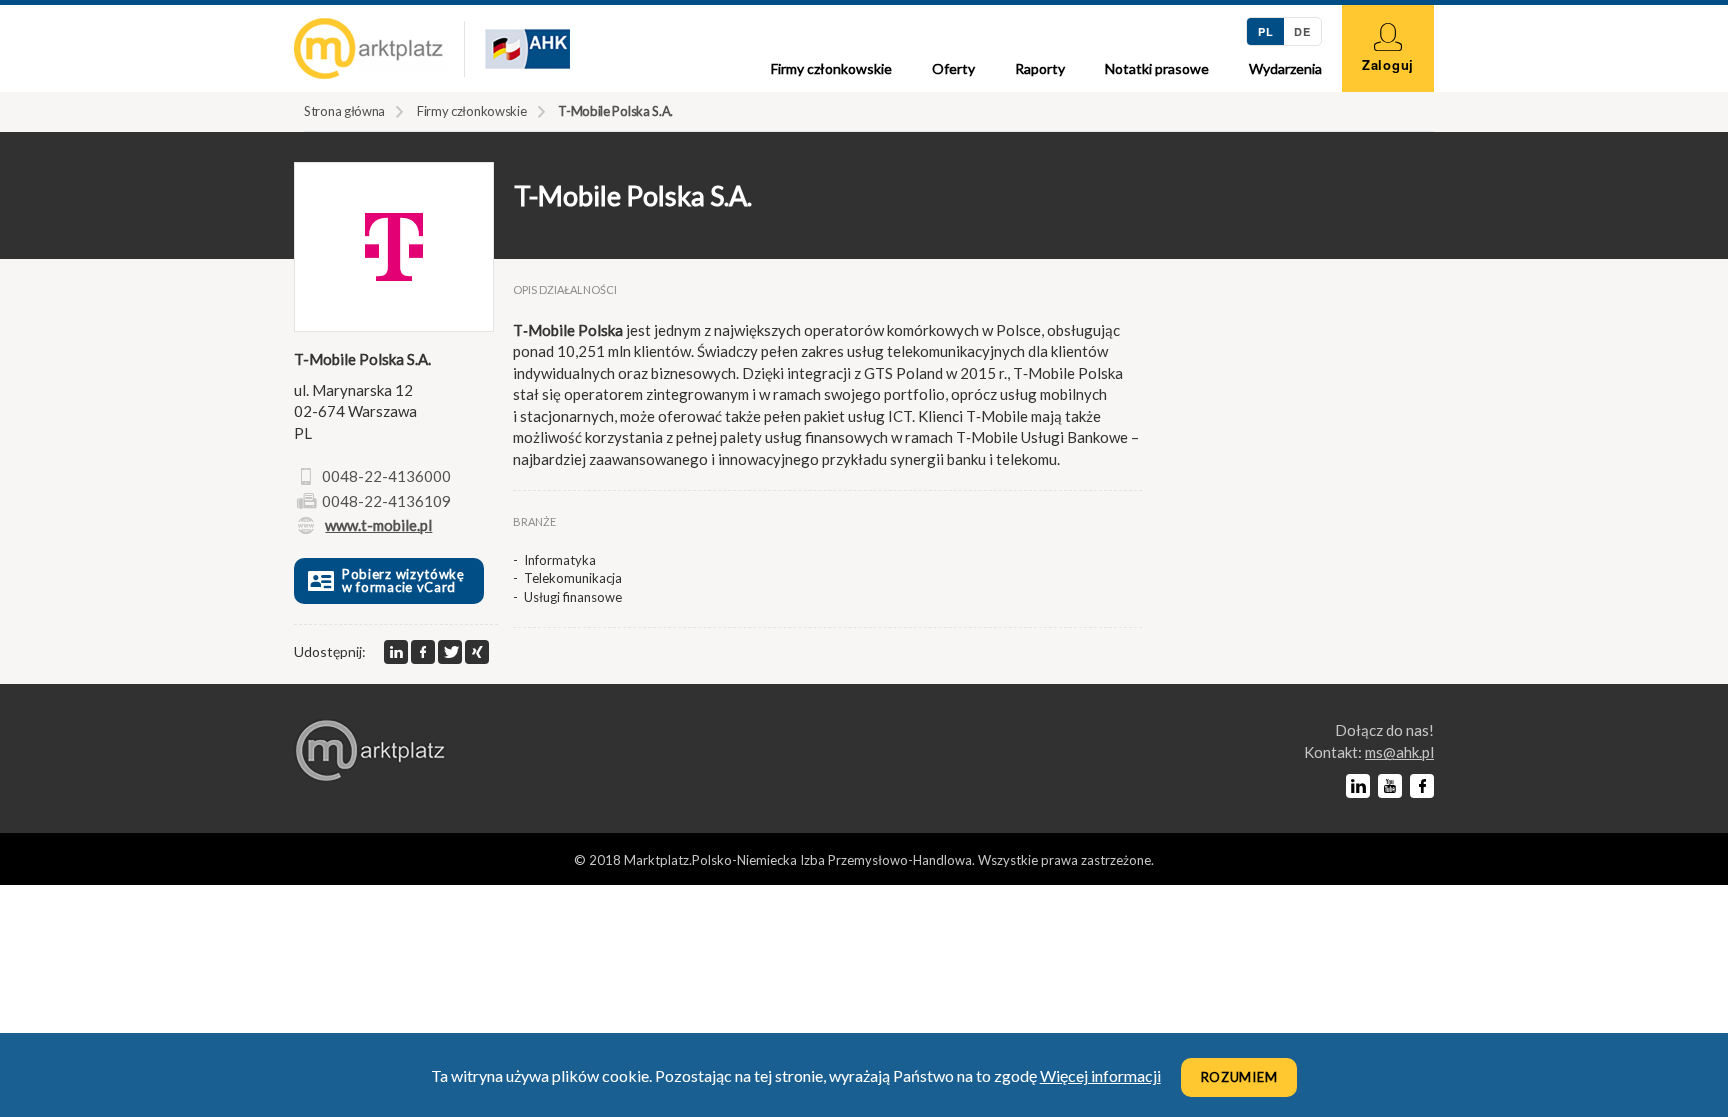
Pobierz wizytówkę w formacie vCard (403, 580)
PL (1265, 31)
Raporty (1040, 68)
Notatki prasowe (1157, 68)
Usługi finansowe (573, 597)
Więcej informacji (1100, 1075)
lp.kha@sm (1399, 752)
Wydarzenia (1285, 68)
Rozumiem (1239, 1077)
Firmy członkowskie (831, 68)
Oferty (953, 68)
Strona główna (344, 111)
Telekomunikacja (573, 578)
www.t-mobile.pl (378, 525)
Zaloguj (1388, 64)
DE (1302, 31)
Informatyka (560, 560)
